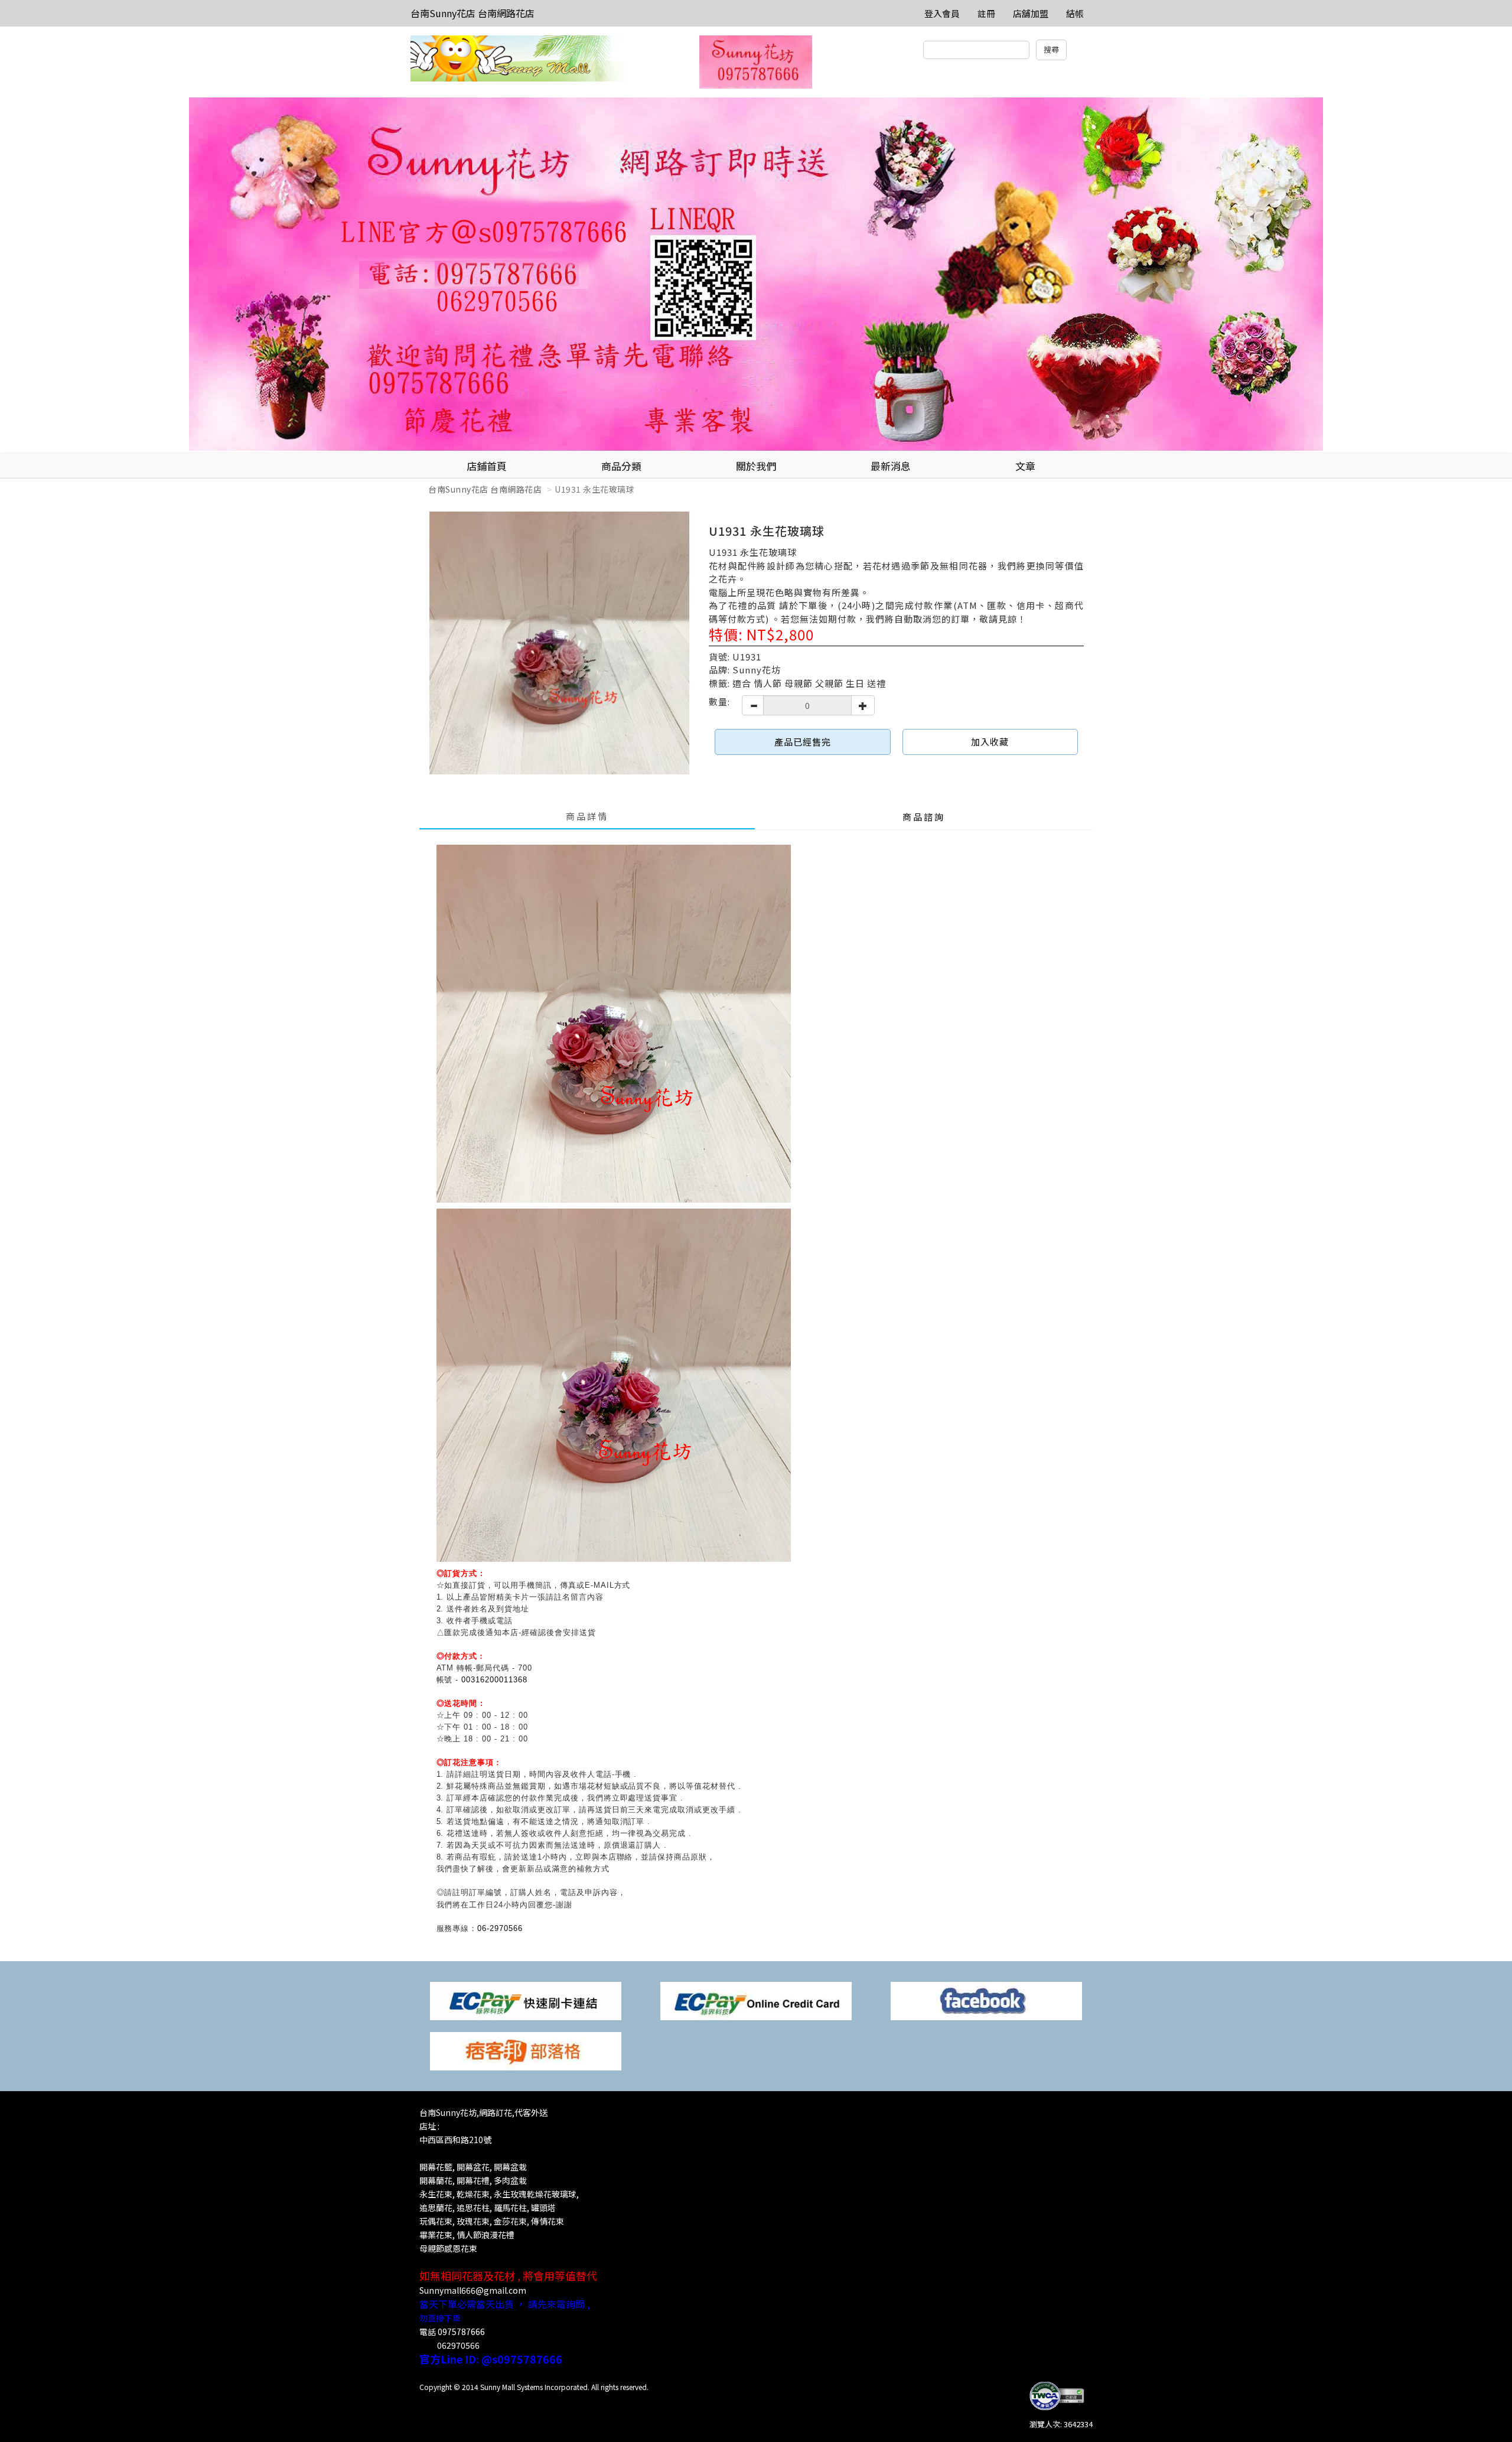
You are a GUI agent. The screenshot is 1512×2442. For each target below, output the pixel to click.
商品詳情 (587, 816)
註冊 (986, 13)
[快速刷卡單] (526, 2000)
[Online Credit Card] (756, 2000)
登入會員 (942, 13)
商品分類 (621, 466)
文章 (1025, 466)
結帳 (1075, 13)
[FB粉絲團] (986, 2000)
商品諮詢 (924, 817)
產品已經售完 (803, 742)
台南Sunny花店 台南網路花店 (472, 13)
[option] (756, 275)
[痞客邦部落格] (526, 2050)
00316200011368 (494, 1680)
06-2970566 (500, 1928)
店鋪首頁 (487, 466)
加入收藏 (990, 742)
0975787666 (461, 2332)
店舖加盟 (1031, 13)
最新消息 (891, 466)
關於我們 (756, 466)
